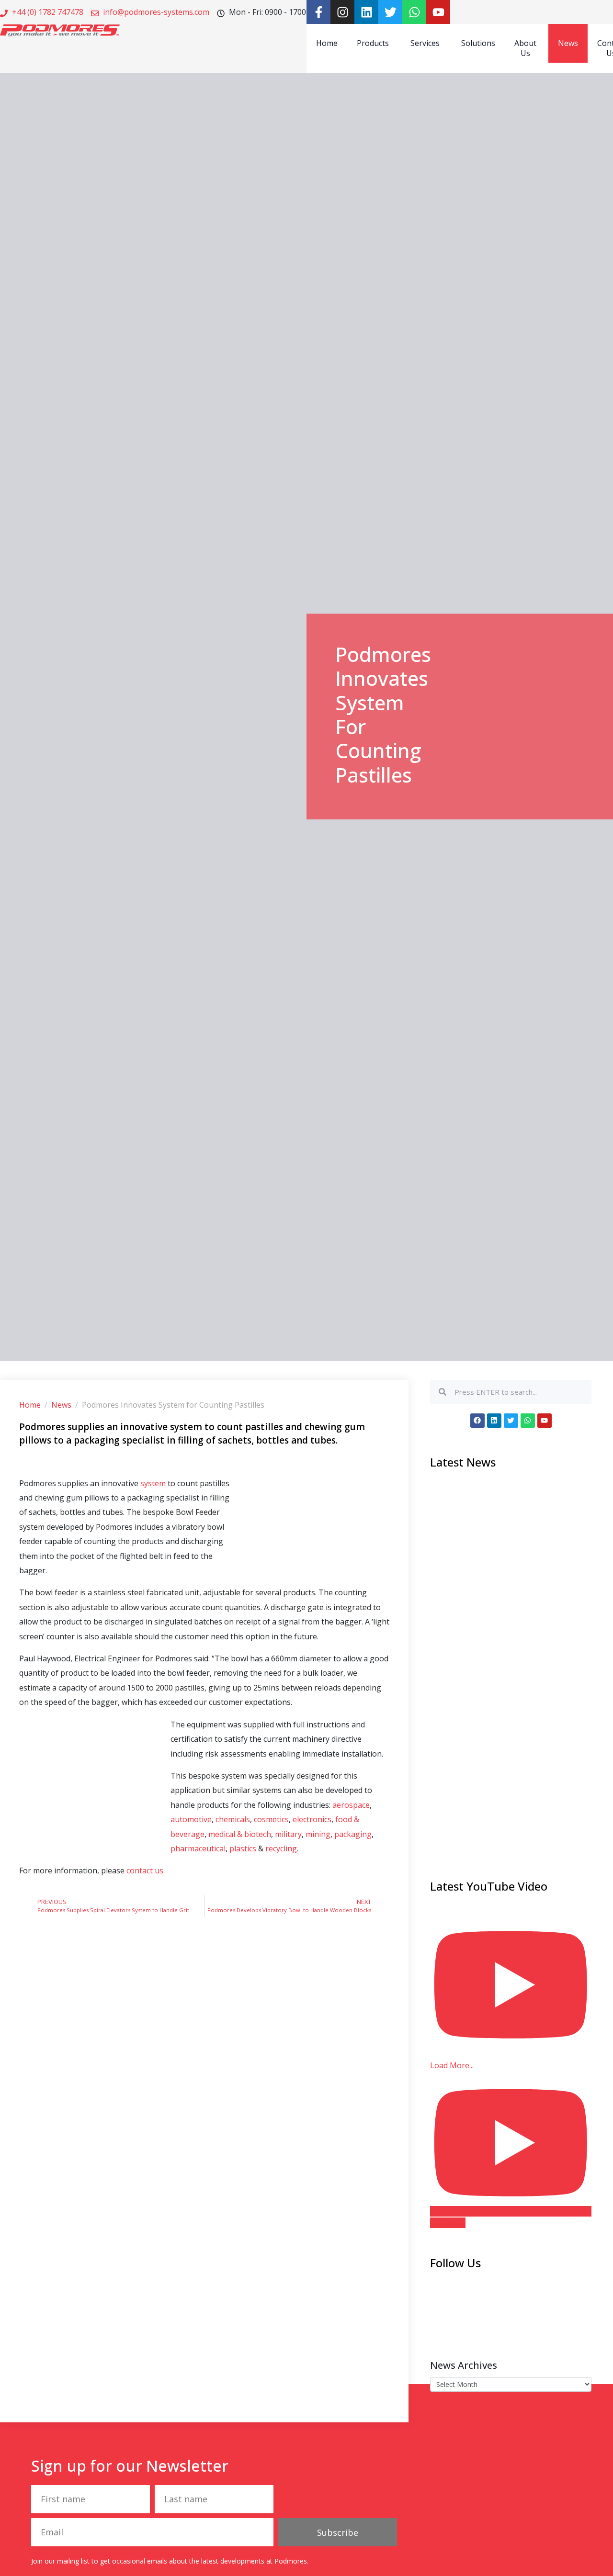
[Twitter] (390, 12)
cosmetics (271, 1819)
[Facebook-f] (318, 12)
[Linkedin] (366, 12)
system (154, 1483)
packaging (353, 1834)
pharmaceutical (198, 1848)
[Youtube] (438, 12)
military (288, 1834)
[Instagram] (342, 12)
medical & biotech (240, 1834)
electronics (312, 1819)
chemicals (233, 1819)
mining (318, 1834)
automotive (191, 1819)
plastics (244, 1848)
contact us (145, 1870)
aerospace (351, 1805)
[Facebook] (477, 1421)
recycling (281, 1848)
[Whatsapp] (414, 12)
